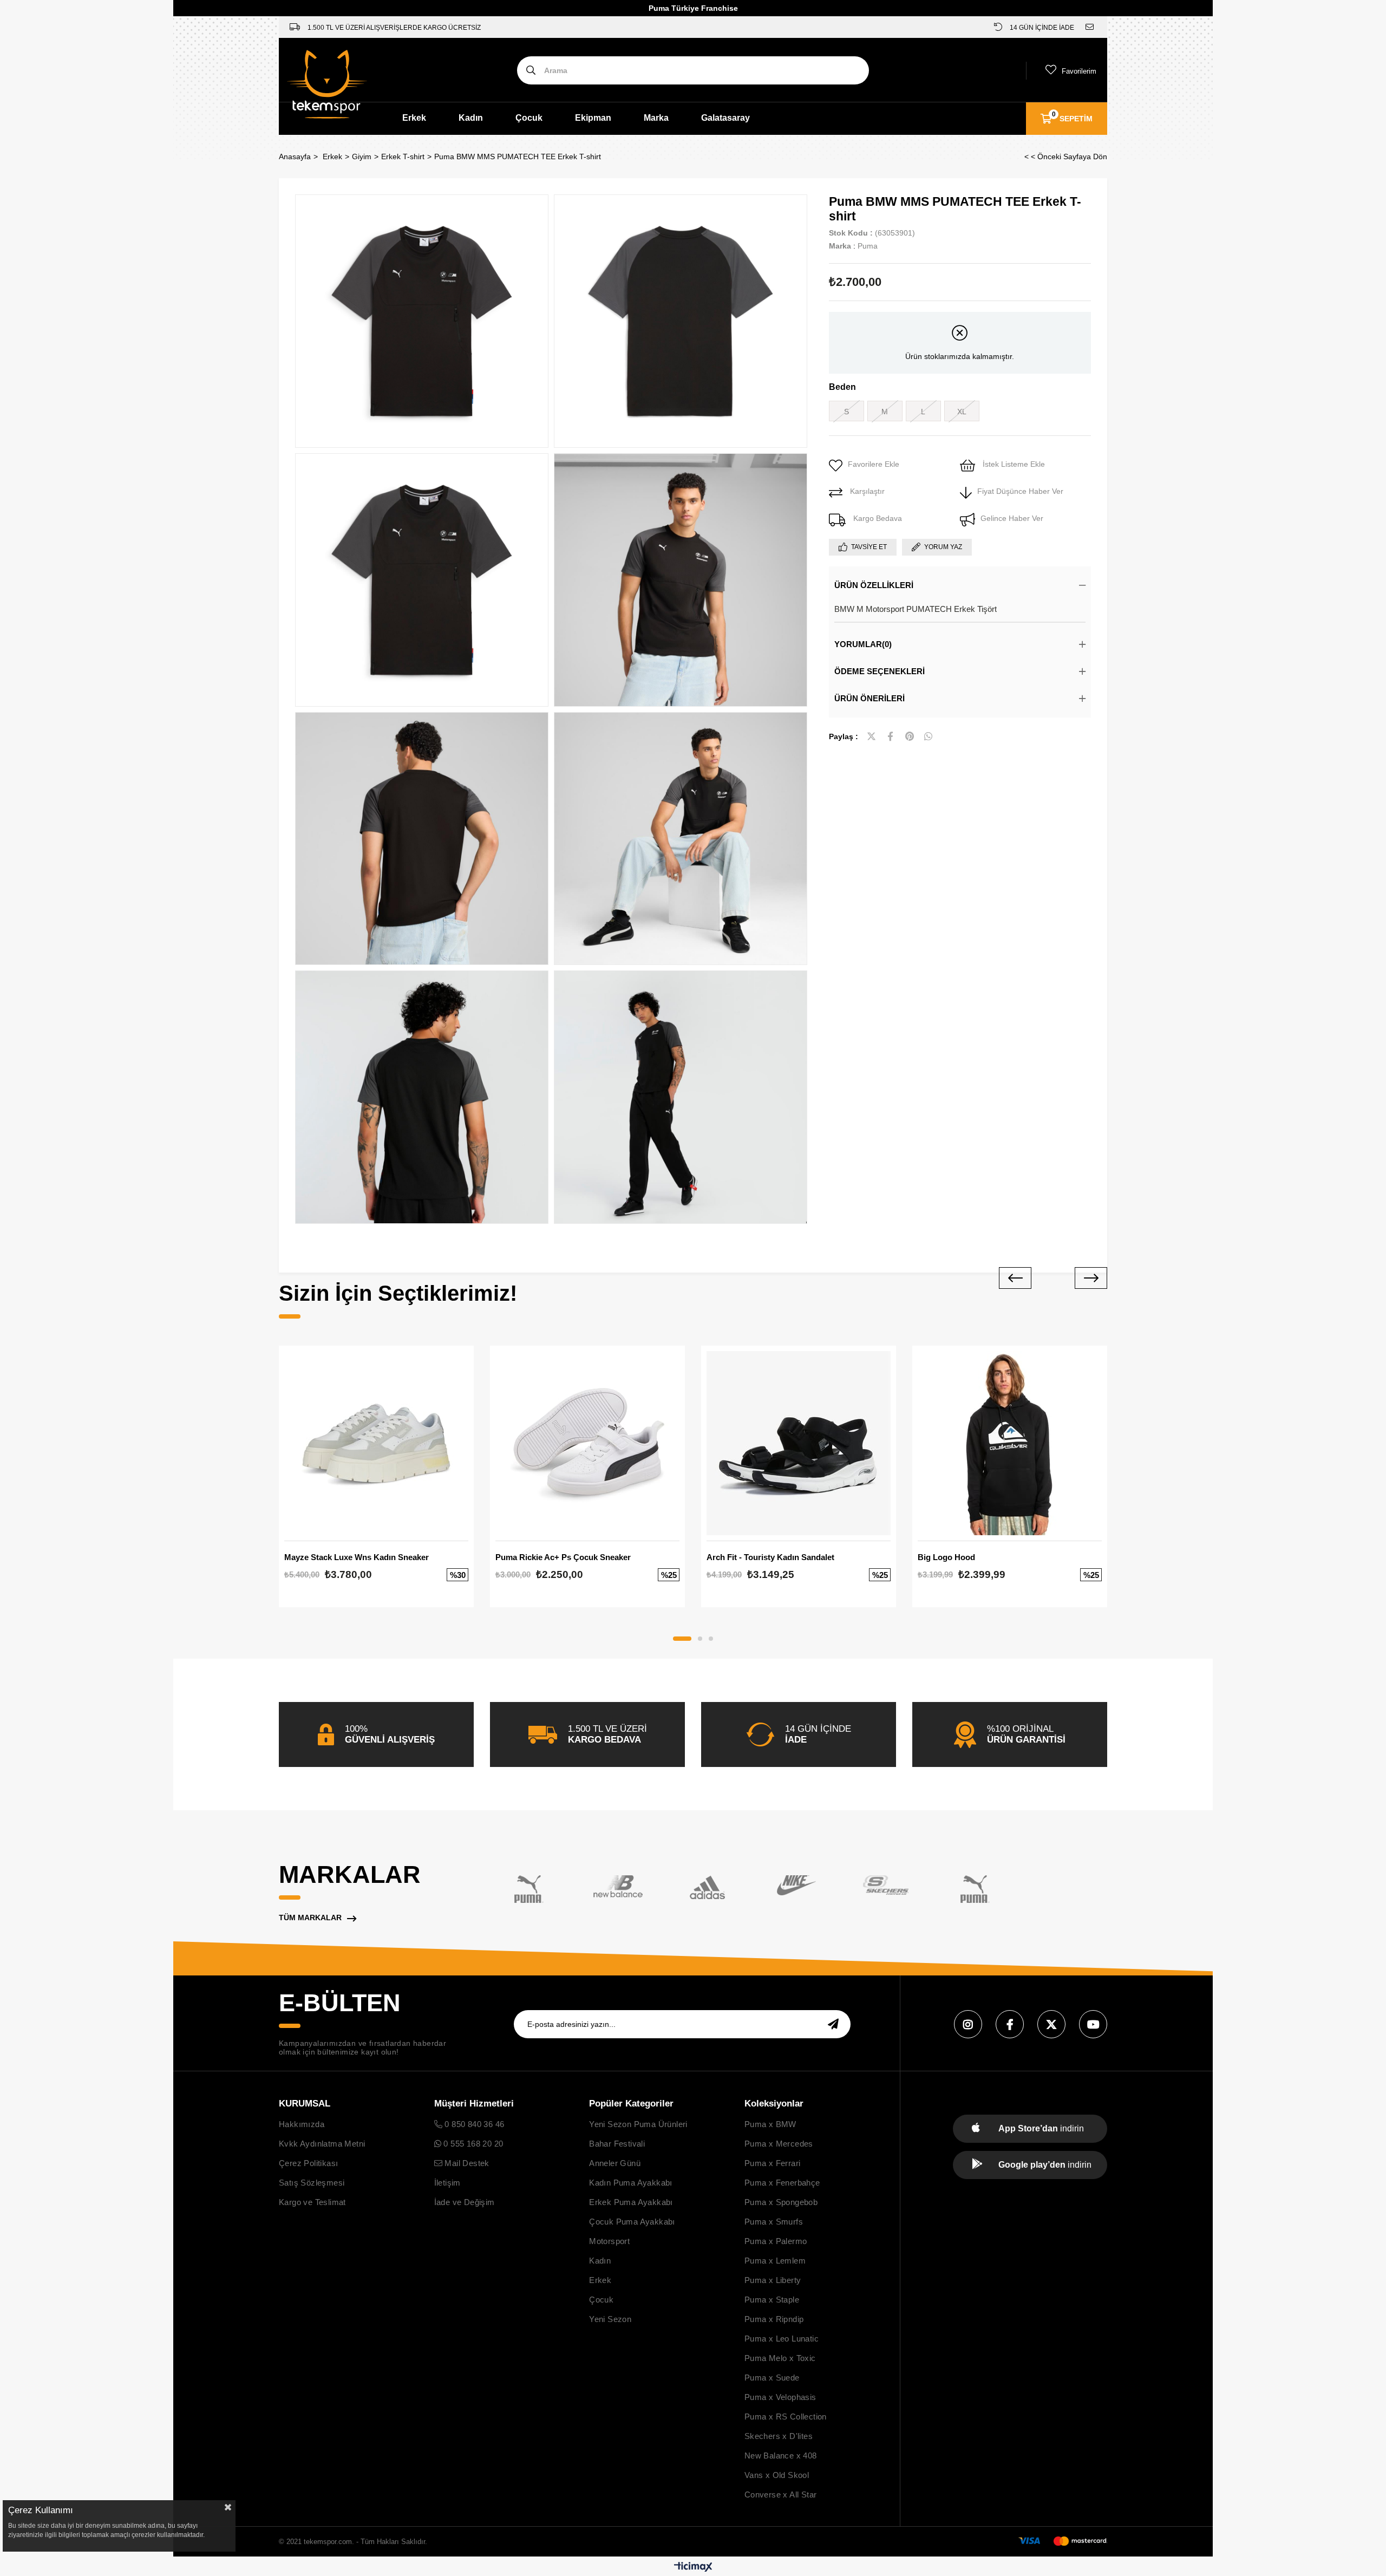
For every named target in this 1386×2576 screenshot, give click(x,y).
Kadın (471, 118)
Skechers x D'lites (779, 2436)
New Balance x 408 (781, 2456)
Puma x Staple (772, 2300)
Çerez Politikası (308, 2163)
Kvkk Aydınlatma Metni (322, 2144)
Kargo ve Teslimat (312, 2202)
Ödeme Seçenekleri (880, 671)
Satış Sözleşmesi (312, 2183)
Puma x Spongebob (781, 2202)
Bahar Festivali (617, 2144)
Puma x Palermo (776, 2241)
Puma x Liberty (773, 2280)
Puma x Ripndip (774, 2319)
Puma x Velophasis (780, 2397)
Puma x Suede (772, 2378)
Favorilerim (1079, 71)
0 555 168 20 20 (472, 2144)
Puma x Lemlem (775, 2261)
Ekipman (593, 118)
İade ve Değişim (465, 2202)
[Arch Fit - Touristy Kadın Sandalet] (799, 1443)
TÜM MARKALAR (310, 1918)
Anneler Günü (615, 2163)
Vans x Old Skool (777, 2475)
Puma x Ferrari (773, 2163)
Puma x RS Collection (786, 2417)
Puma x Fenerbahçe (782, 2183)
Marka (656, 118)
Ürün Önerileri (869, 698)
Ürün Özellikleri (874, 585)
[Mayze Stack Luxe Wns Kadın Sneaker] (376, 1443)
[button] (682, 1639)
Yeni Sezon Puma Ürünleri (638, 2124)
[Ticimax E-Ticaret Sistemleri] (693, 2568)
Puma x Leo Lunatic (782, 2339)
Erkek (414, 118)
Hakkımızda (302, 2124)
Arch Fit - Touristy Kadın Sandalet (770, 1557)
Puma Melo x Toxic (780, 2358)
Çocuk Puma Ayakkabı (632, 2222)
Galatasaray (725, 118)
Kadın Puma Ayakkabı (631, 2183)
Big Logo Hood (946, 1557)
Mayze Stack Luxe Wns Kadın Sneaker (357, 1557)
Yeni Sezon (610, 2319)
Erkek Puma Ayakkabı (631, 2202)
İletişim (447, 2183)
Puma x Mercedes (779, 2144)
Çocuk (529, 118)
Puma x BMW (770, 2124)
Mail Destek (466, 2163)
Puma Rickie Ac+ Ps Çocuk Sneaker (563, 1557)
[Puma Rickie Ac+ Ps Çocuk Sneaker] (587, 1443)
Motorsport (609, 2241)
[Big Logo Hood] (1010, 1443)
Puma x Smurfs (774, 2222)
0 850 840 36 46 (473, 2124)
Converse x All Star (781, 2495)
